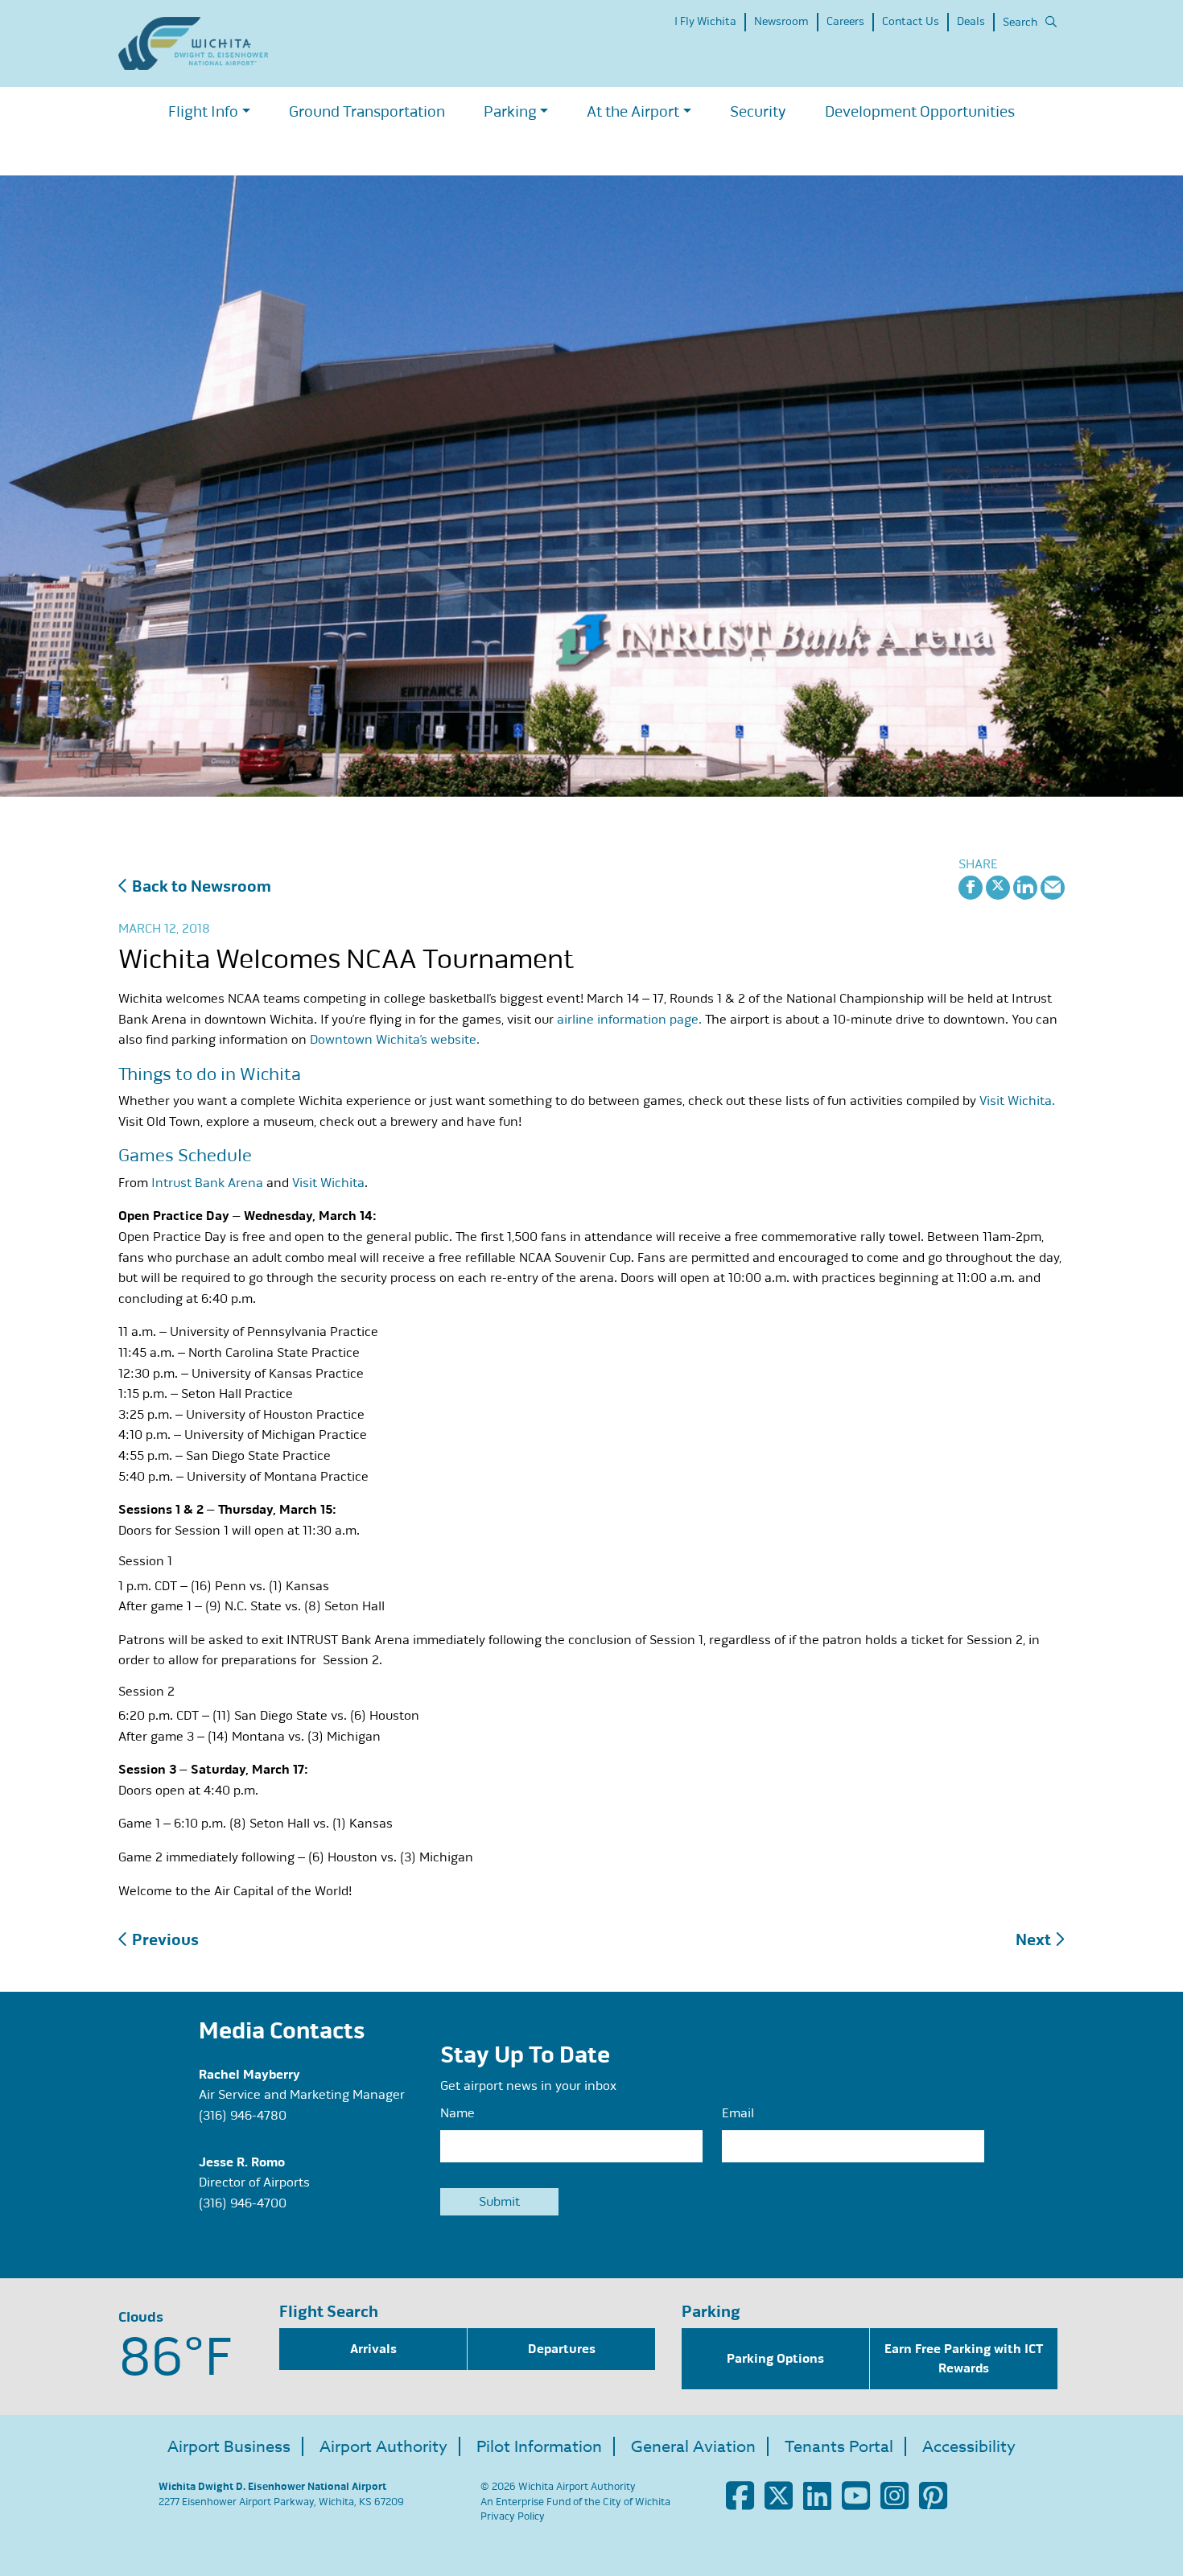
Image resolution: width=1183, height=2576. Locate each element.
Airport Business (229, 2447)
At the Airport (633, 111)
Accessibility (969, 2447)
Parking (510, 111)
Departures (562, 2349)
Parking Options (775, 2359)
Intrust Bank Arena (207, 1183)
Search (1020, 22)
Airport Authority (383, 2447)
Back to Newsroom (200, 886)
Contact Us (911, 21)
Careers (845, 21)
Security (758, 111)
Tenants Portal (839, 2447)
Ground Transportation (367, 111)
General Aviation (693, 2447)
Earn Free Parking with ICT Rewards (964, 2359)
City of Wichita (637, 2502)
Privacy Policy (513, 2516)
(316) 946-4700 (243, 2203)
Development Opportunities (920, 111)
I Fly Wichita (705, 21)
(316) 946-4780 (243, 2116)
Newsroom (781, 21)
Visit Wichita (328, 1183)
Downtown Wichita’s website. (395, 1040)
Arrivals (373, 2349)
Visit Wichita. (1017, 1101)
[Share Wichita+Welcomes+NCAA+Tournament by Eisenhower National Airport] (1053, 886)
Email (738, 2113)
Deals (971, 21)
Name (458, 2113)
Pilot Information (539, 2447)
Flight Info (203, 111)
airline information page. (629, 1020)
